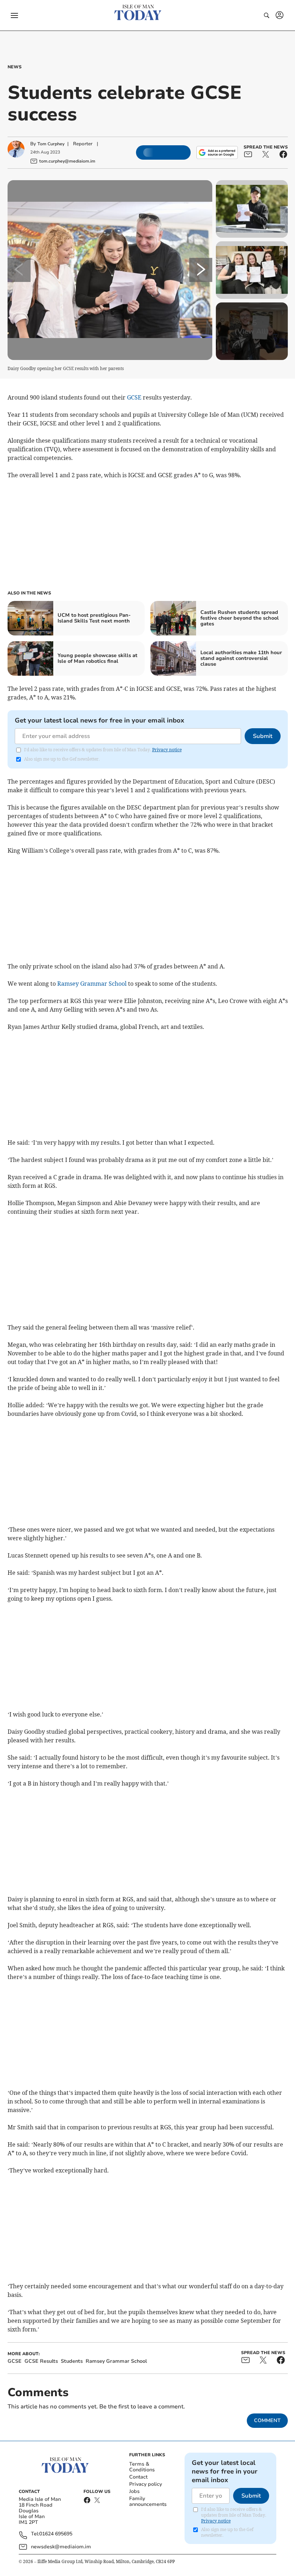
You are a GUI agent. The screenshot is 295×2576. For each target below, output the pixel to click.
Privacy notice (167, 750)
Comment (267, 2420)
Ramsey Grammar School (92, 984)
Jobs (134, 2491)
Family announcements (148, 2501)
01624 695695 (56, 2534)
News (15, 67)
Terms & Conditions (142, 2467)
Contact (138, 2477)
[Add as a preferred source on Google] (217, 152)
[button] (14, 15)
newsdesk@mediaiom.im (61, 2547)
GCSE (134, 397)
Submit (263, 736)
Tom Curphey (51, 144)
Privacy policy (146, 2484)
